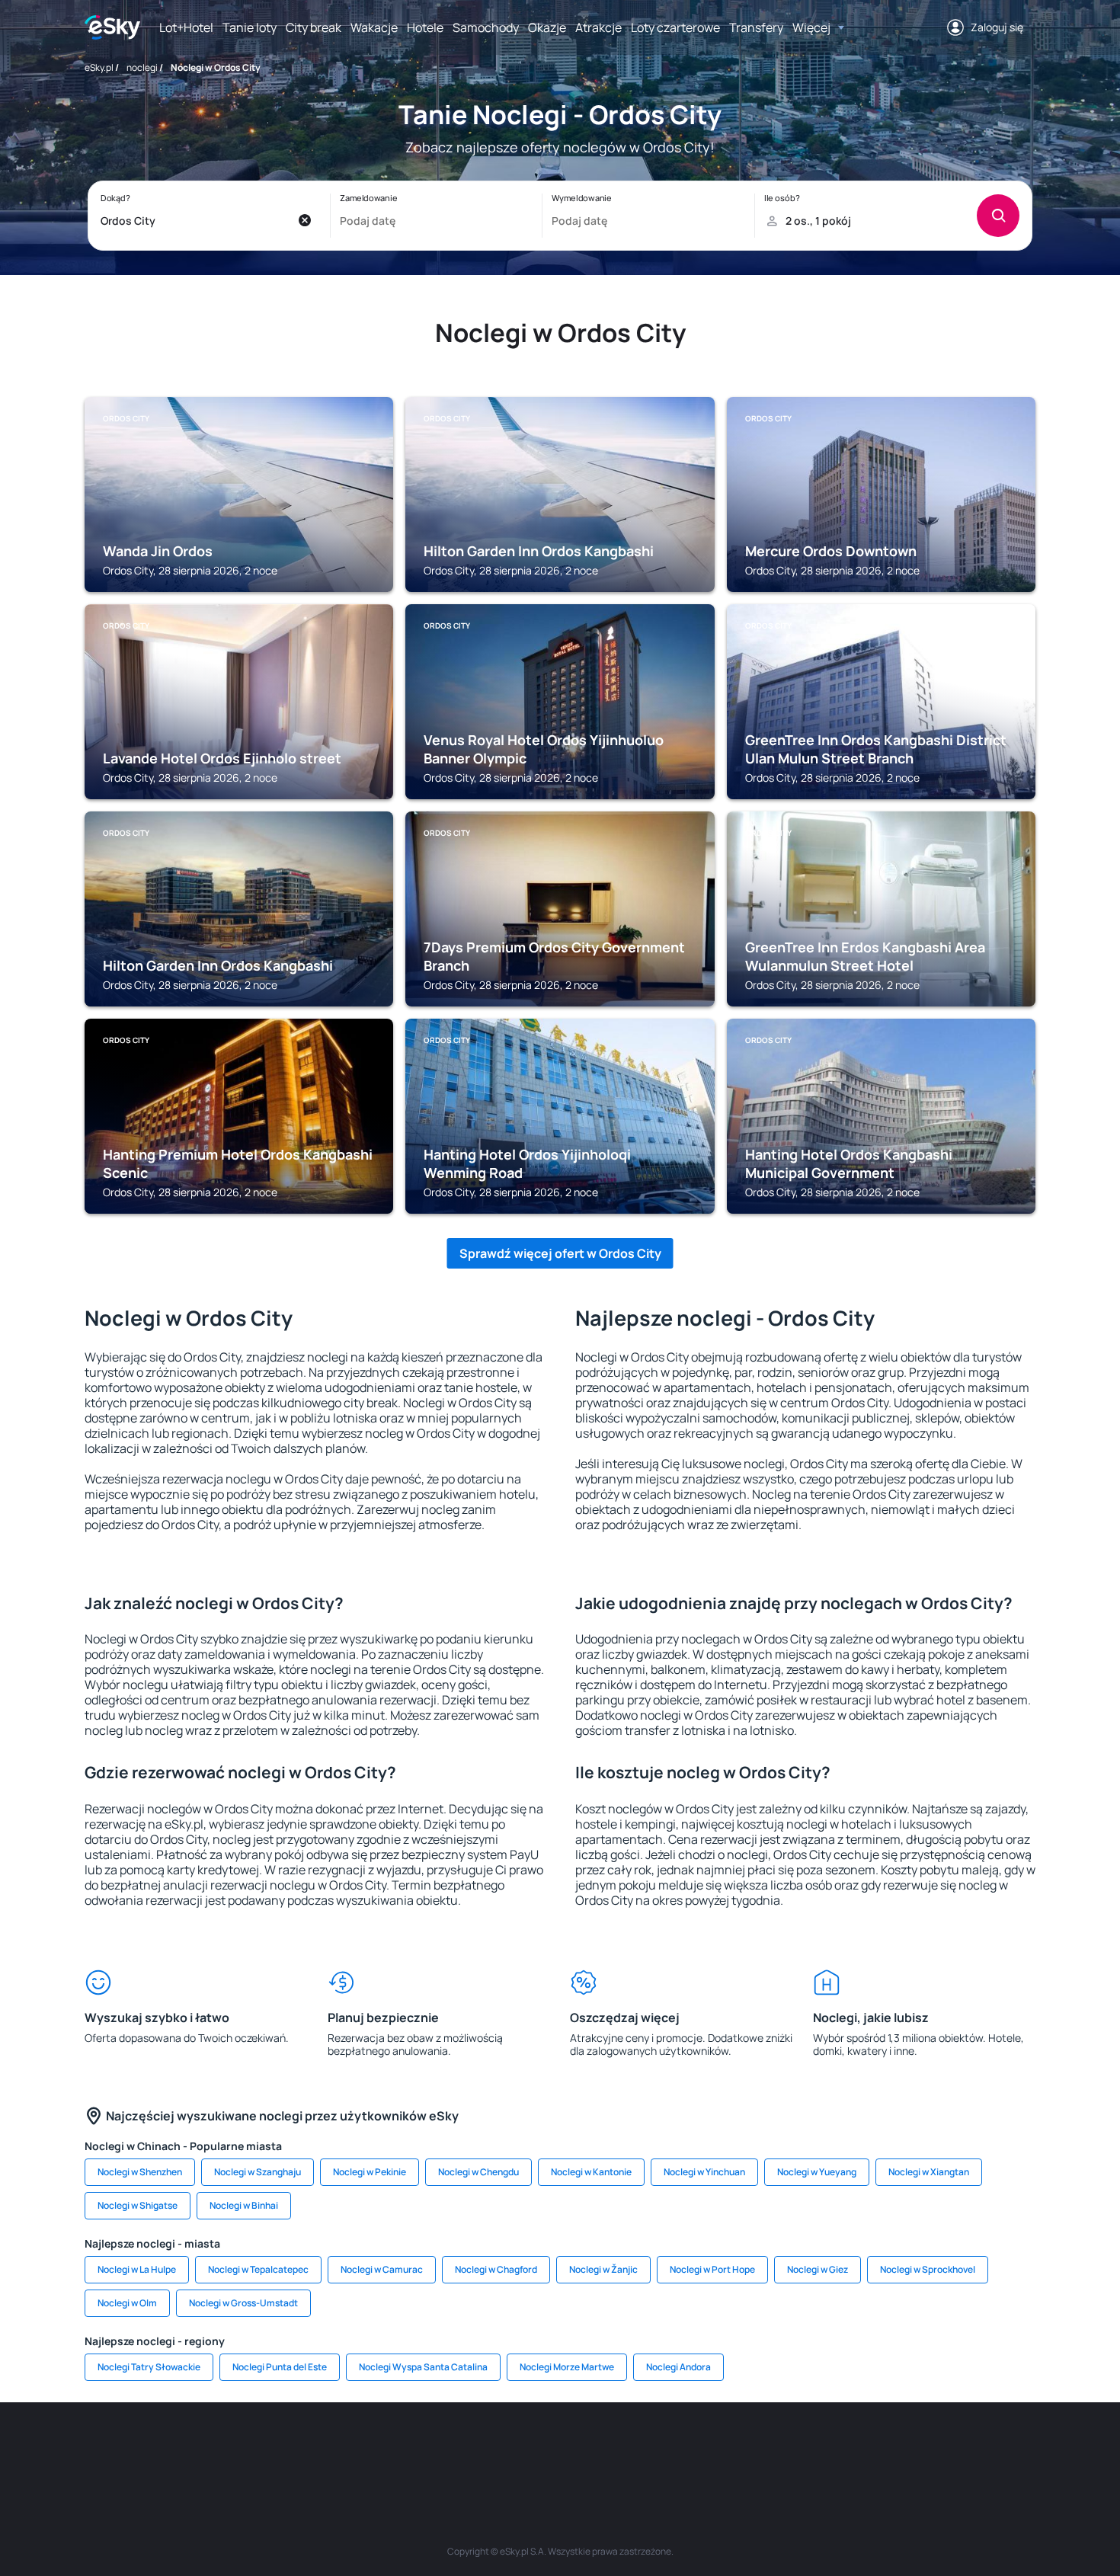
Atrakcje (598, 27)
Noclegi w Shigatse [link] (138, 2205)
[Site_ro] (240, 2448)
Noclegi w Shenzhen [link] (140, 2172)
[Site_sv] (743, 2448)
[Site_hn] (880, 2448)
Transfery (756, 27)
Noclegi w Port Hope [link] (712, 2269)
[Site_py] (926, 2448)
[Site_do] (651, 2448)
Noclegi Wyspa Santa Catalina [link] (423, 2367)
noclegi (142, 67)
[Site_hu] (560, 2448)
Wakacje (374, 27)
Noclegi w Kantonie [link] (591, 2172)
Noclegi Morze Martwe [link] (567, 2367)
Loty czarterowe (675, 27)
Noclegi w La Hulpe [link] (137, 2269)
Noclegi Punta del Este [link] (280, 2367)
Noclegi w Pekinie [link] (370, 2172)
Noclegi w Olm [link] (127, 2303)
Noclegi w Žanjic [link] (603, 2269)
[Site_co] (606, 2448)
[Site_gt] (834, 2448)
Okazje (547, 27)
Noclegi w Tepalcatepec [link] (258, 2269)
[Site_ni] (789, 2448)
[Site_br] (194, 2448)
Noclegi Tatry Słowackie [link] (149, 2367)
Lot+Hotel (186, 27)
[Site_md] (469, 2448)
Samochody (486, 27)
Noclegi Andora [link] (678, 2367)
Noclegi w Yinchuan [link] (704, 2172)
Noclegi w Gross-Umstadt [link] (243, 2303)
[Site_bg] (286, 2448)
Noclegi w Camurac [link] (382, 2269)
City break (314, 27)
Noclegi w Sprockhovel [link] (928, 2269)
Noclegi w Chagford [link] (496, 2269)
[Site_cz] (423, 2448)
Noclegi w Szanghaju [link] (258, 2172)
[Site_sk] (514, 2448)
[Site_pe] (331, 2448)
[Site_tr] (377, 2448)
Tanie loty (250, 27)
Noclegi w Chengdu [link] (478, 2172)
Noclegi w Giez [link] (818, 2269)
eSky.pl (99, 67)
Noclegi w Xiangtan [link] (929, 2172)
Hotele (425, 27)
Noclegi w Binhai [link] (244, 2205)
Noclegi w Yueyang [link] (817, 2172)
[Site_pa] (697, 2448)
